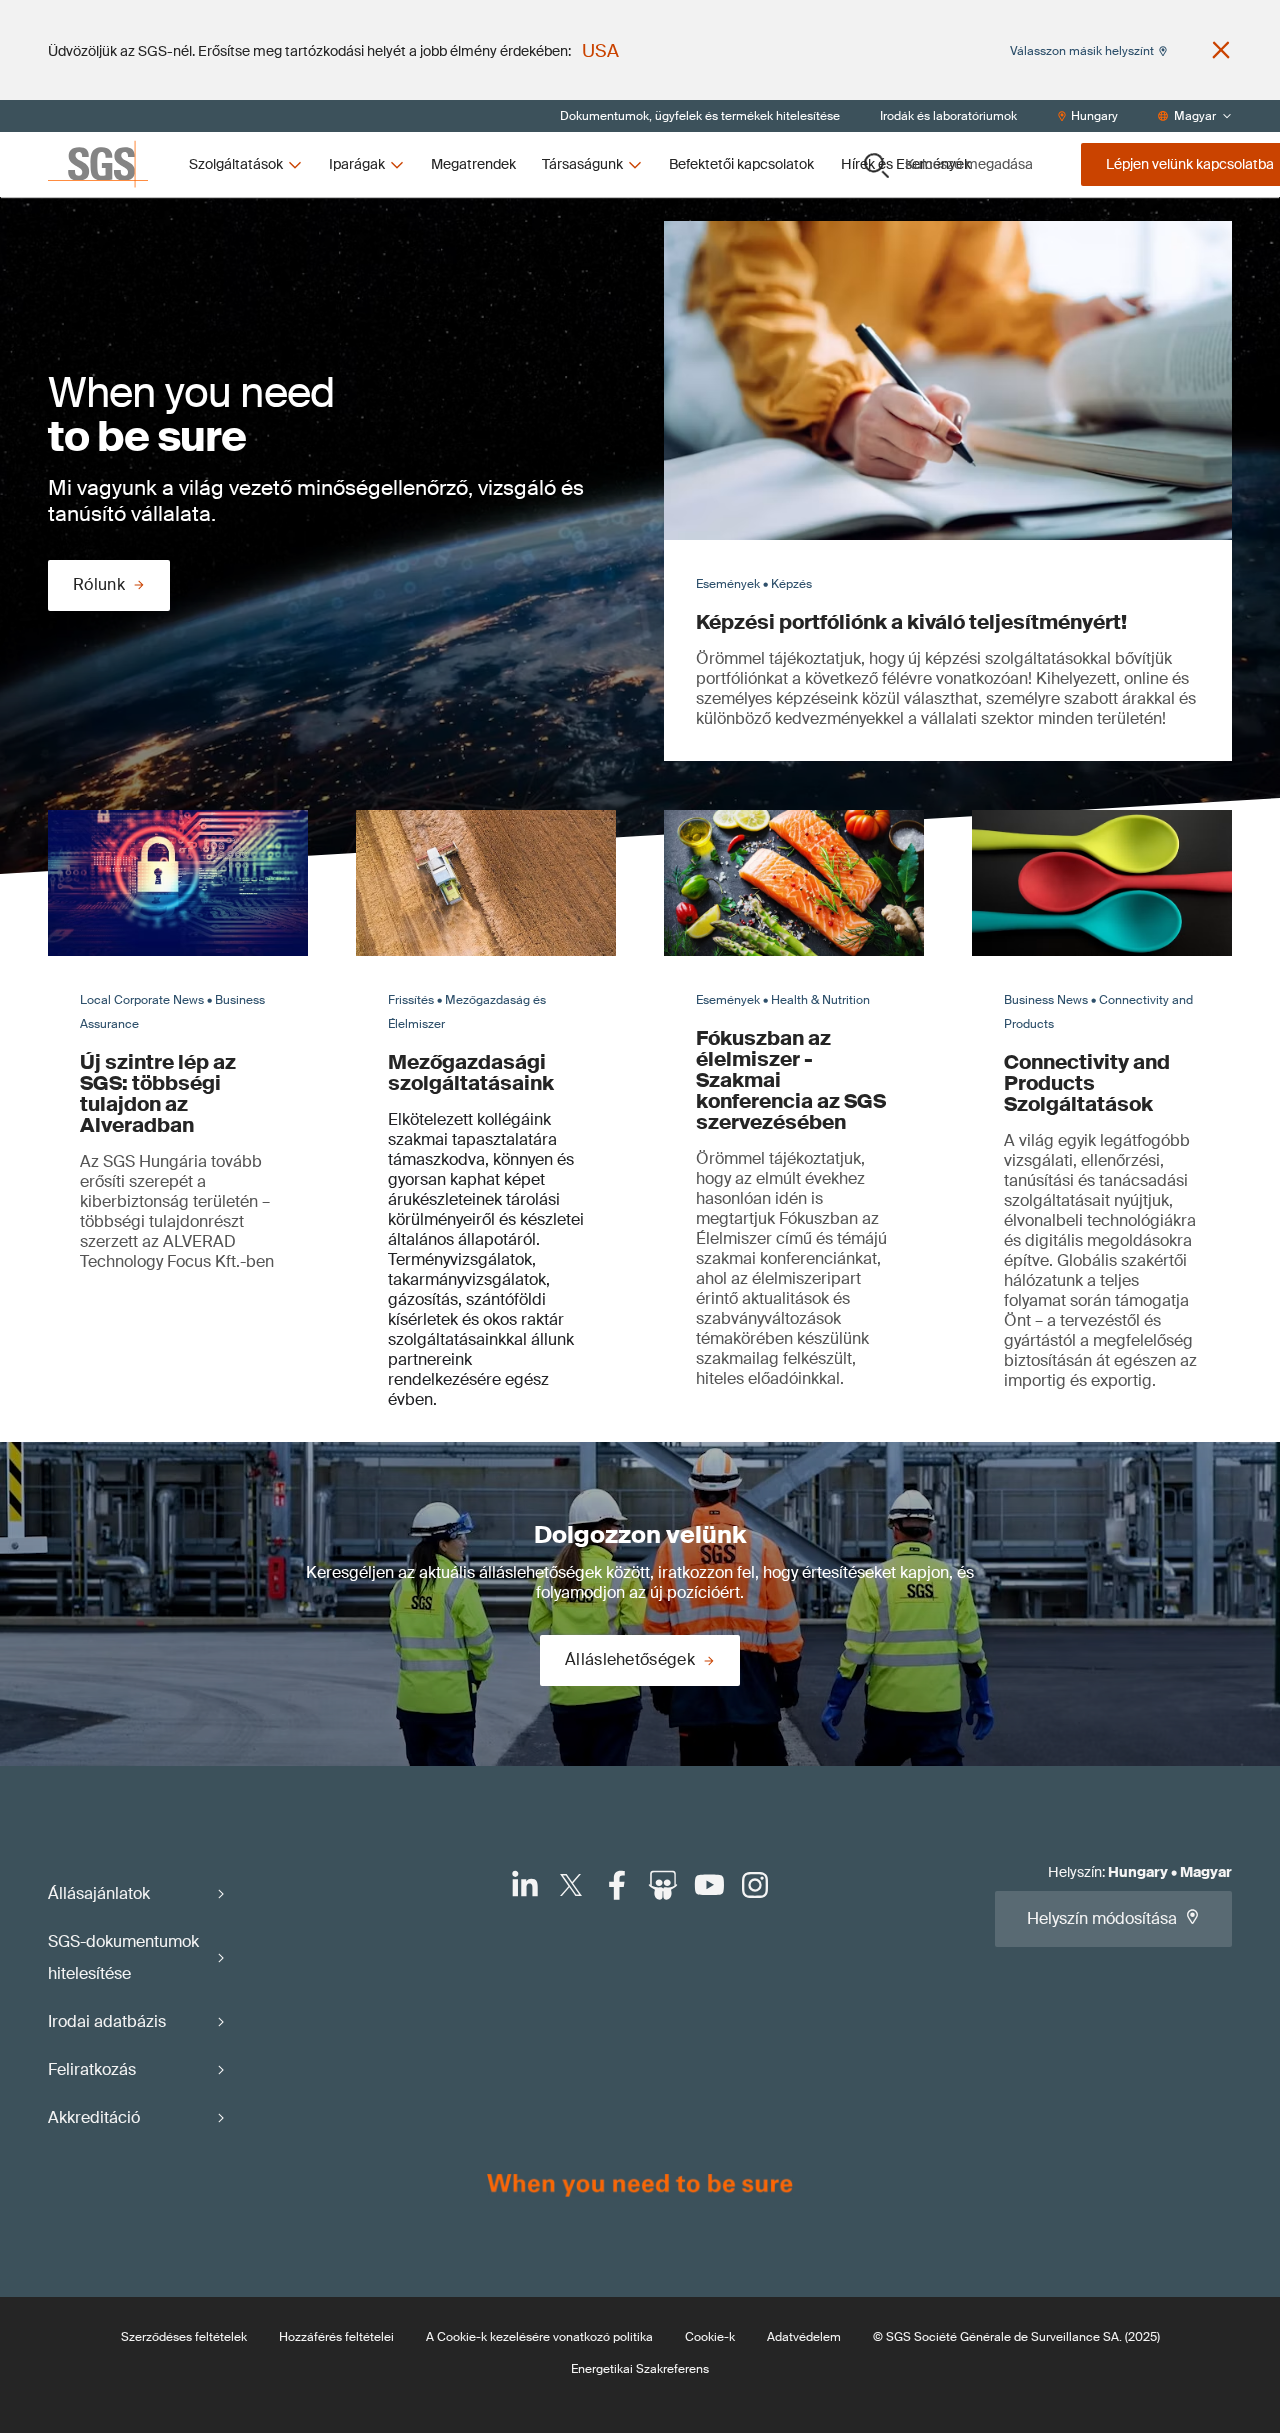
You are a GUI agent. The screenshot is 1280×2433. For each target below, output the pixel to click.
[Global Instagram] (755, 1885)
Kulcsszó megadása (969, 164)
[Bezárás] (1221, 50)
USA (600, 51)
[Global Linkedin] (525, 1885)
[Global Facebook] (617, 1885)
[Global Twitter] (571, 1885)
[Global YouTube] (709, 1885)
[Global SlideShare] (663, 1885)
